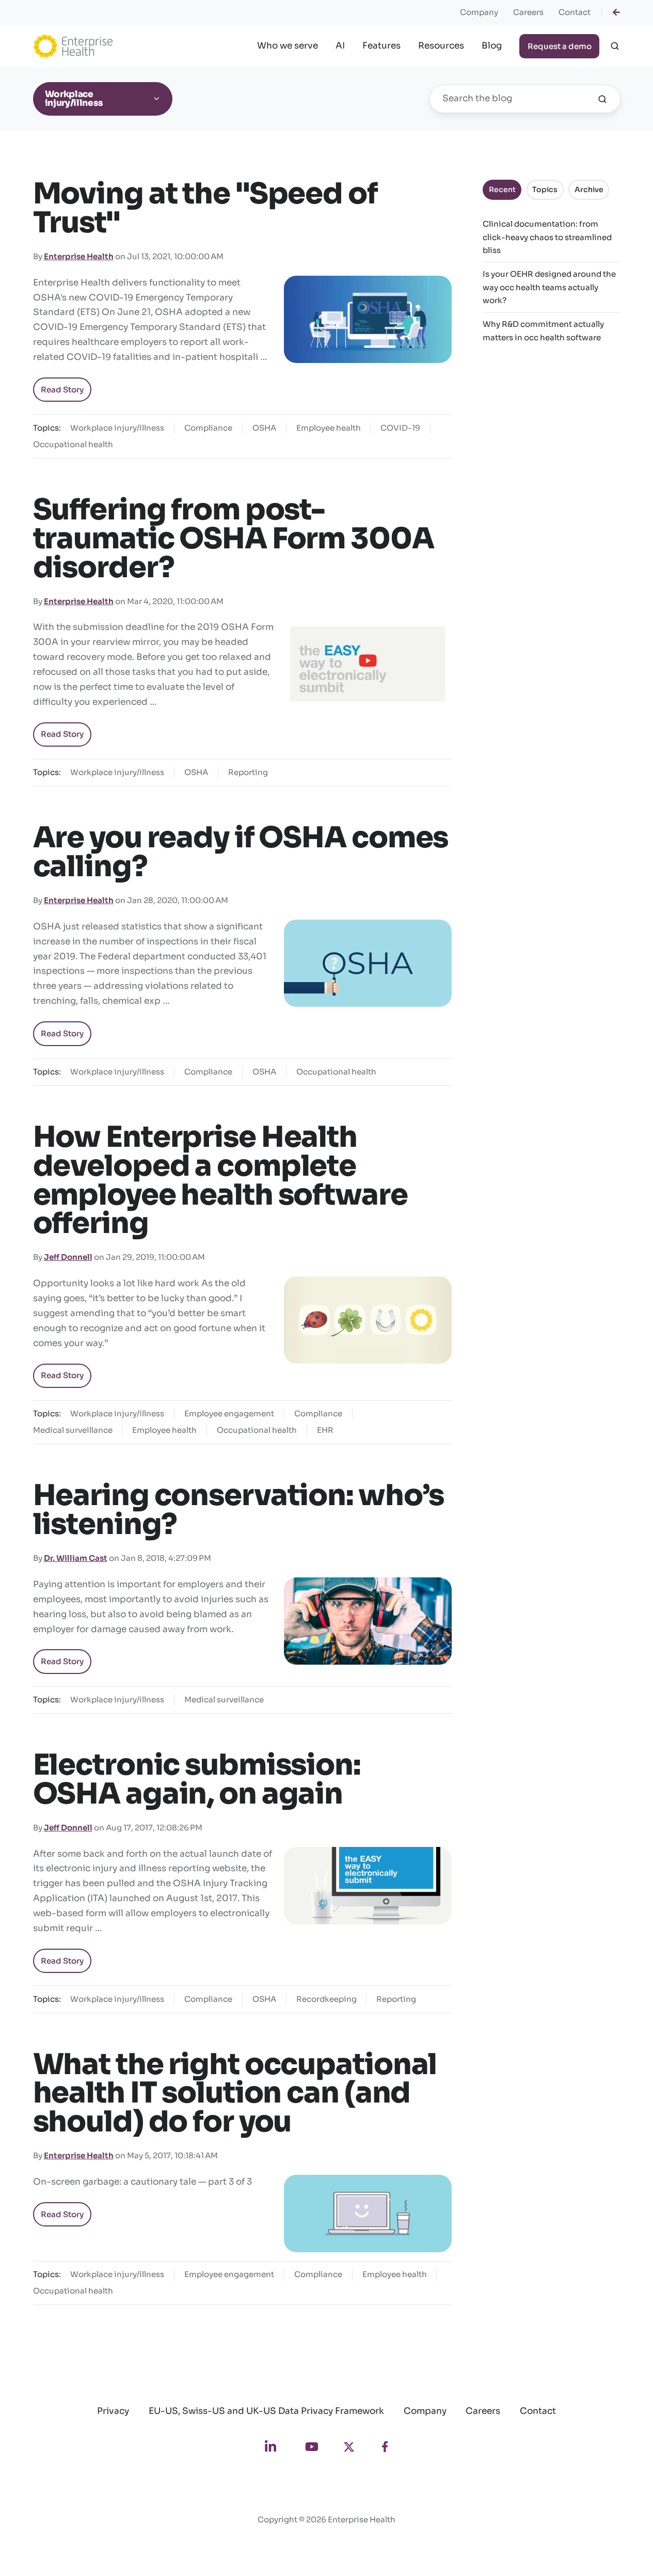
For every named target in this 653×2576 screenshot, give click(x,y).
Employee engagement (229, 1413)
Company (479, 12)
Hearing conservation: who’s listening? (239, 1510)
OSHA (264, 428)
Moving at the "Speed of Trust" (205, 208)
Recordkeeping (326, 1999)
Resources (441, 46)
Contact (575, 12)
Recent (502, 189)
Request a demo (560, 46)
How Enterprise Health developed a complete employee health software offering (220, 1180)
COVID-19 (400, 428)
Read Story (62, 390)
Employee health (329, 428)
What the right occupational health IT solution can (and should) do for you (235, 2093)
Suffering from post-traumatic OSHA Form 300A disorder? (234, 539)
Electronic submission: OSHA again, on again (197, 1779)
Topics (545, 189)
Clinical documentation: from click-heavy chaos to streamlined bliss (547, 237)
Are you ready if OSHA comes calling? (241, 852)
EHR (325, 1430)
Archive (589, 189)
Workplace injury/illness (117, 428)
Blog (492, 46)
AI (340, 46)
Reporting (248, 772)
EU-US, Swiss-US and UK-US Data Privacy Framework (266, 2411)
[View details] (616, 12)
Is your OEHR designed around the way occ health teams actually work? (549, 287)
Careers (528, 12)
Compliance (208, 428)
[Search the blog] (602, 99)
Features (381, 46)
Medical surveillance (73, 1430)
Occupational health (73, 444)
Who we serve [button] (288, 46)
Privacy (113, 2411)
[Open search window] (615, 46)
